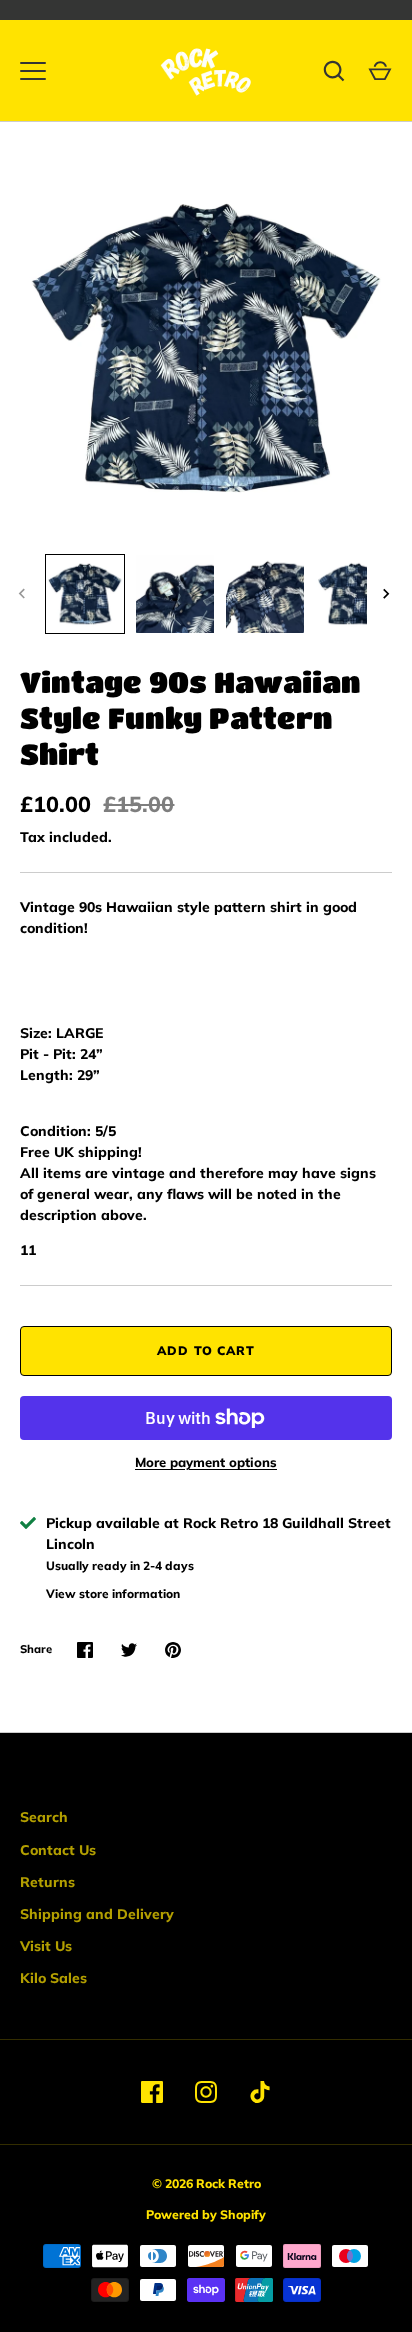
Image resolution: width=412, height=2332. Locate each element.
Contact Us (58, 1850)
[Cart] (380, 71)
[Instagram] (206, 2092)
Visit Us (46, 1946)
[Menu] (33, 71)
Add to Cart (206, 1350)
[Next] (388, 594)
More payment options (206, 1462)
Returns (47, 1882)
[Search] (334, 71)
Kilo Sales (53, 1978)
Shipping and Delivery (97, 1914)
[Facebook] (152, 2092)
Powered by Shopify (206, 2214)
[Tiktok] (260, 2092)
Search (44, 1817)
